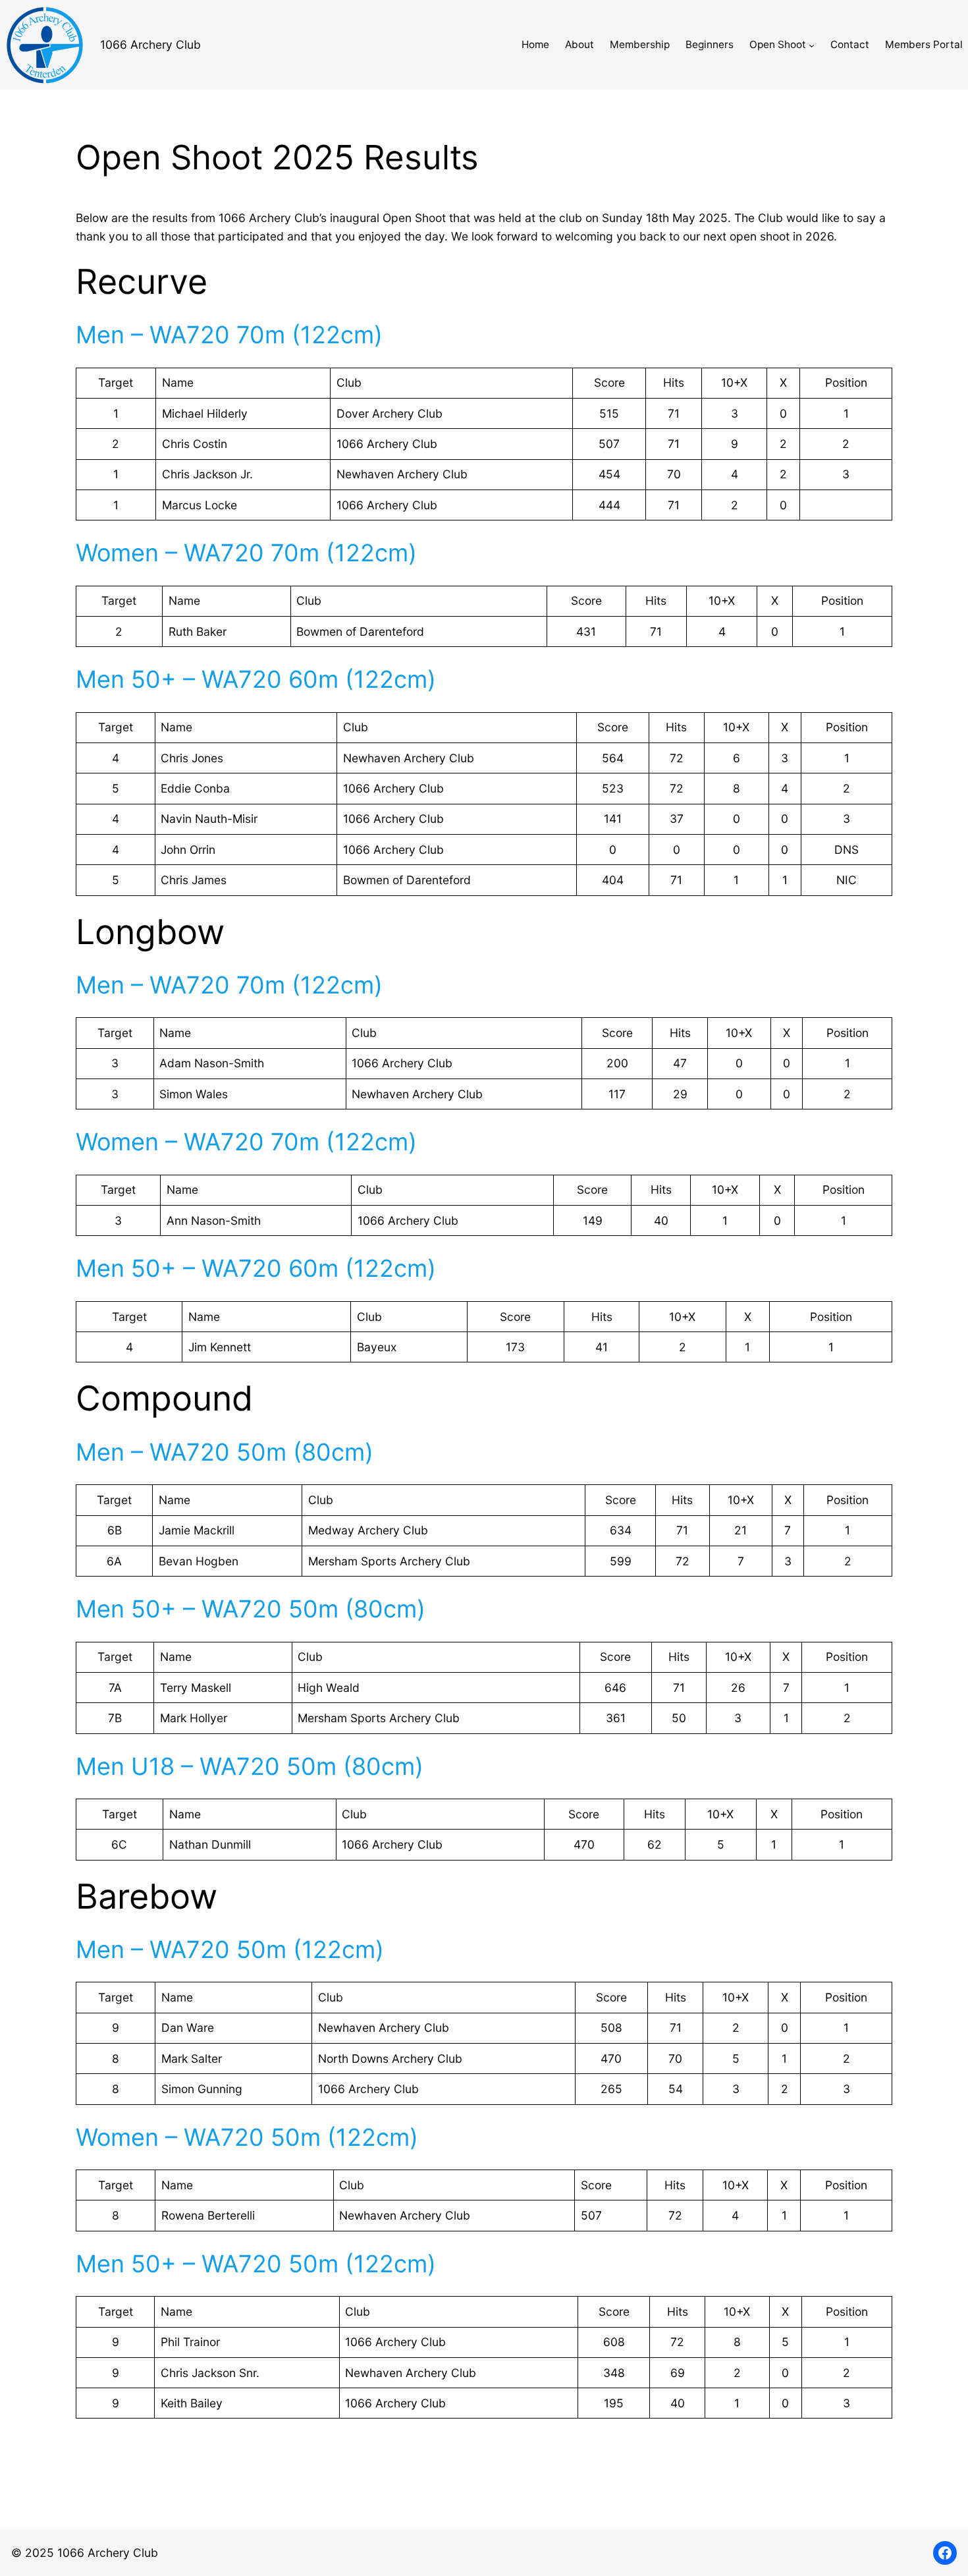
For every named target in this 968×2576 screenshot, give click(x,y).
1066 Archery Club (150, 44)
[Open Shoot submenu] (812, 44)
